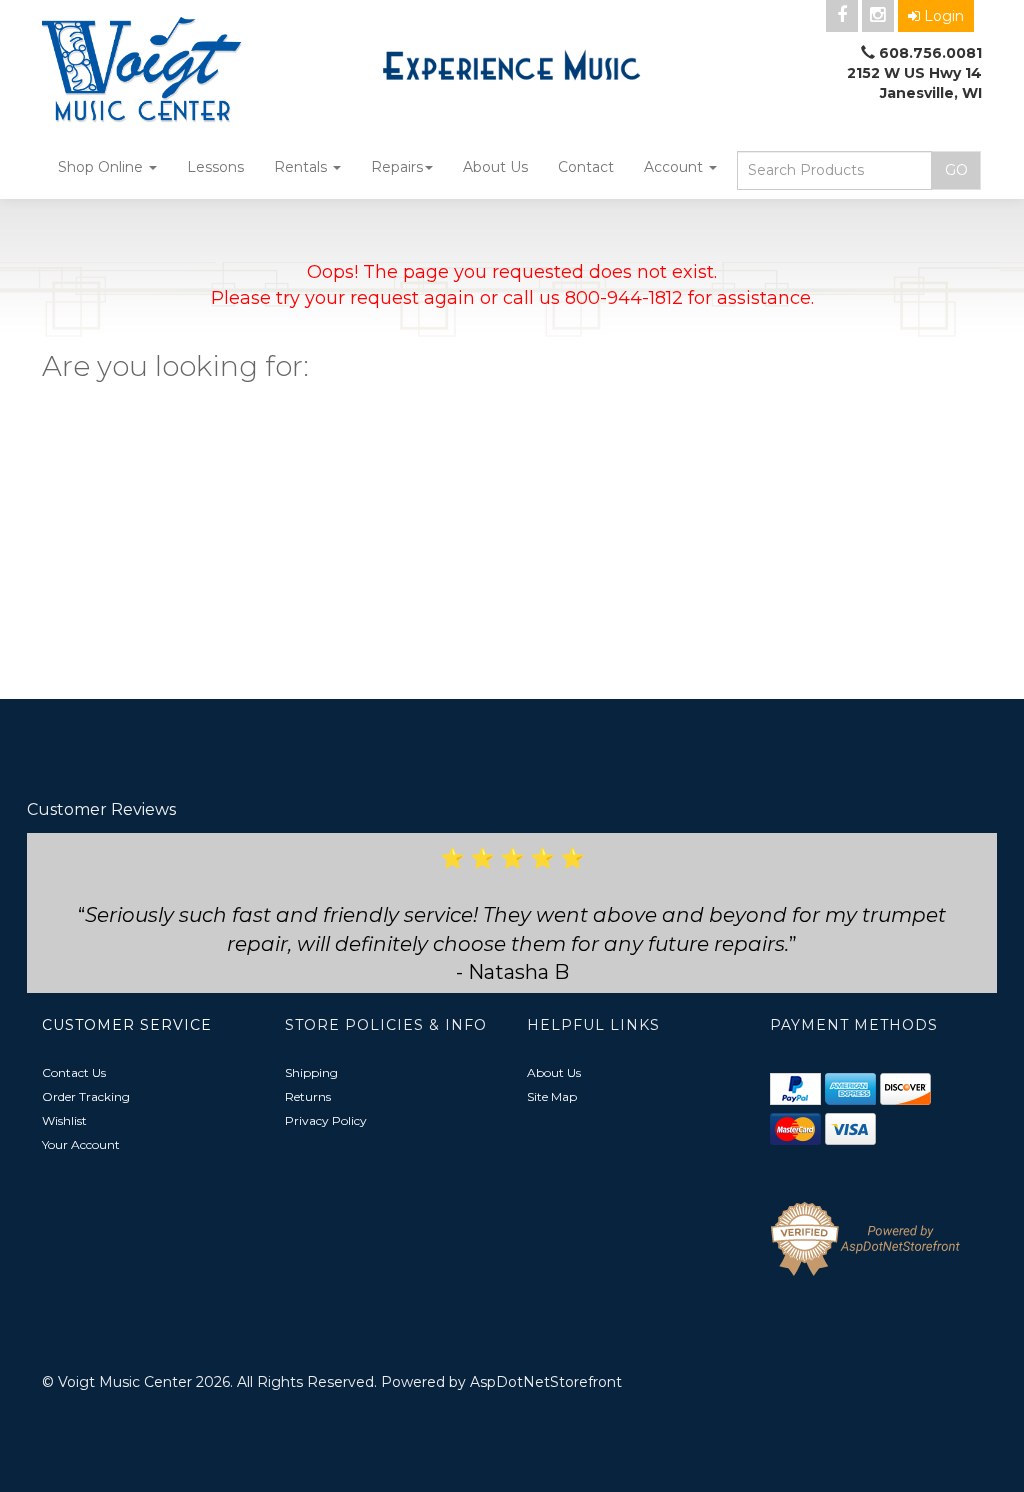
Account (675, 167)
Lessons (215, 167)
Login (944, 16)
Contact (586, 167)
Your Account (81, 1144)
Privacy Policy (326, 1120)
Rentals (302, 167)
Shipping (311, 1072)
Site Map (552, 1096)
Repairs (397, 167)
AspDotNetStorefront (546, 1382)
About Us (495, 167)
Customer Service (127, 1025)
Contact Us (74, 1072)
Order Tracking (86, 1096)
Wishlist (64, 1120)
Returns (308, 1096)
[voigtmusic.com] (188, 72)
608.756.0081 (930, 53)
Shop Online (102, 167)
